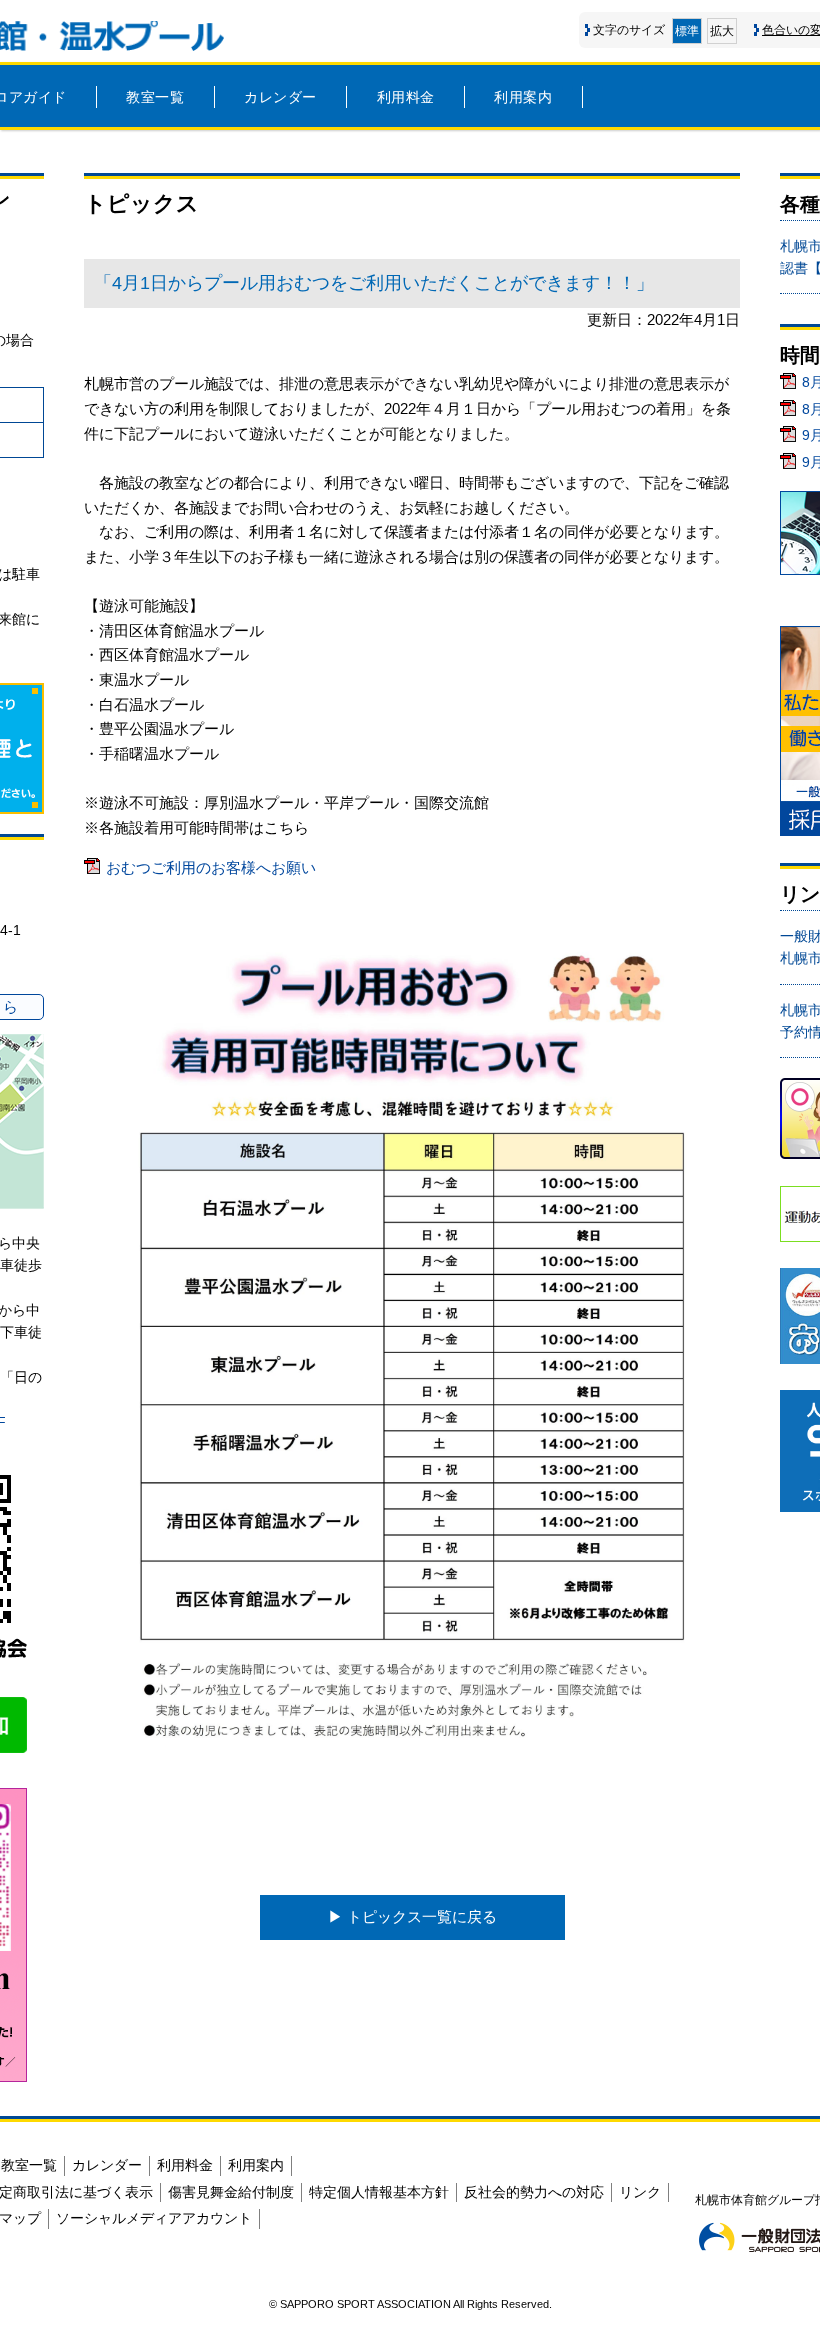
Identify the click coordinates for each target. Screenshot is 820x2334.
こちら (286, 827)
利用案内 (523, 97)
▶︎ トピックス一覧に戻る (412, 1916)
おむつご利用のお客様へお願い (211, 867)
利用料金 (406, 97)
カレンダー (280, 97)
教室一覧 (155, 97)
